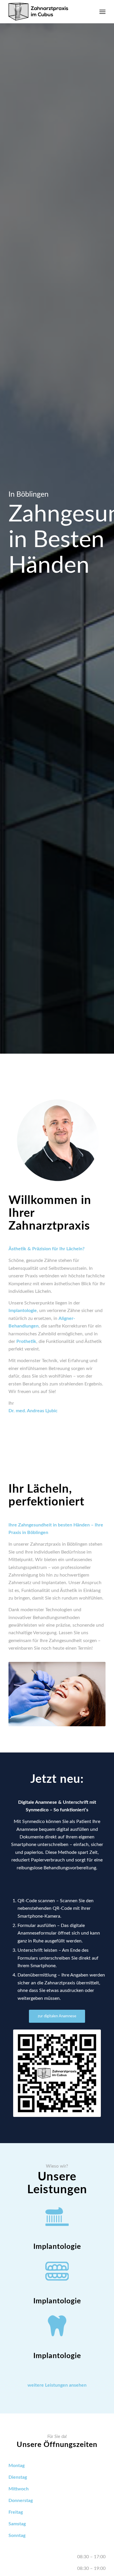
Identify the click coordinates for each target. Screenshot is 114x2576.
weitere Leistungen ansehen (57, 2385)
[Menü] (102, 12)
